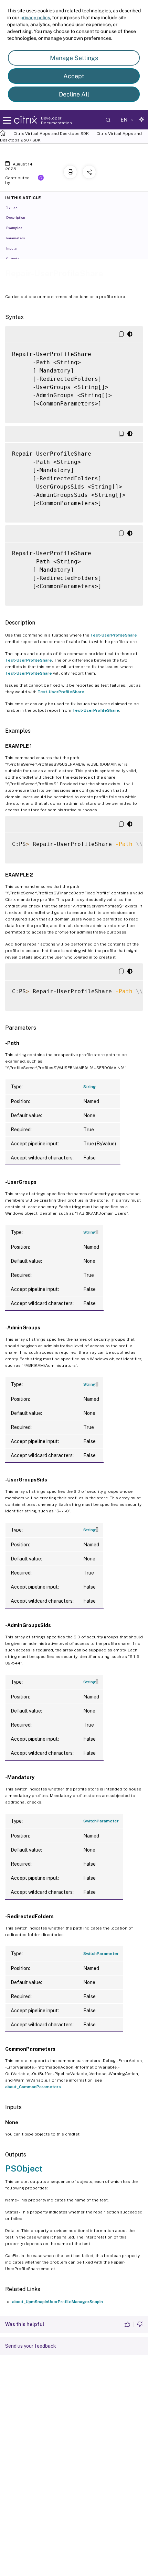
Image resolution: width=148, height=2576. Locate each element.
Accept (74, 76)
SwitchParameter (101, 1821)
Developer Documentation (56, 121)
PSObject (24, 2168)
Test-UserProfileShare (114, 635)
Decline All (74, 94)
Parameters (15, 238)
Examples (14, 228)
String (89, 1087)
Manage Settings (74, 58)
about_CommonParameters (33, 2087)
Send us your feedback (31, 2346)
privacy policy (35, 18)
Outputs (13, 259)
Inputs (11, 248)
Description (16, 217)
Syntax (12, 207)
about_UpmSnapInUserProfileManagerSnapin (57, 2302)
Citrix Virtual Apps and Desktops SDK (51, 134)
